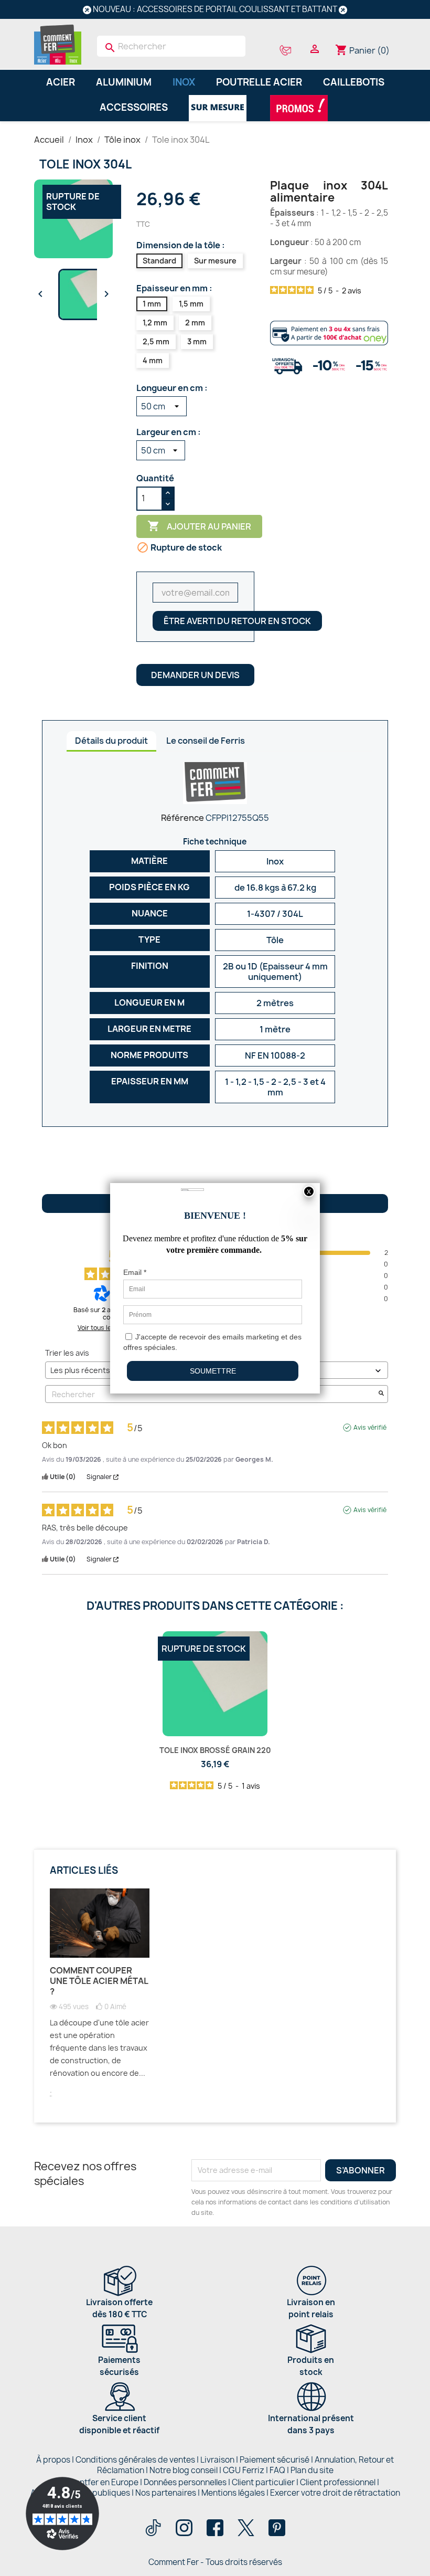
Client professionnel (338, 2482)
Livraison (217, 2460)
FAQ (277, 2470)
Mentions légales (234, 2493)
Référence (182, 818)
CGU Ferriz (244, 2470)
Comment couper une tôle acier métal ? (99, 1981)
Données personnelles (185, 2482)
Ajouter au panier (199, 526)
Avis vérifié (370, 1428)
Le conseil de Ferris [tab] (206, 741)
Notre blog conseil (184, 2470)
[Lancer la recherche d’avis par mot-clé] (381, 1394)
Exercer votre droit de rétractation (335, 2493)
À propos (53, 2460)
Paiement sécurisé (275, 2460)
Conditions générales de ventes (135, 2460)
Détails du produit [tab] (111, 741)
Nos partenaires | (168, 2493)
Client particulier (263, 2482)
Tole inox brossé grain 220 (215, 1750)
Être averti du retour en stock (237, 621)
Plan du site (312, 2470)
